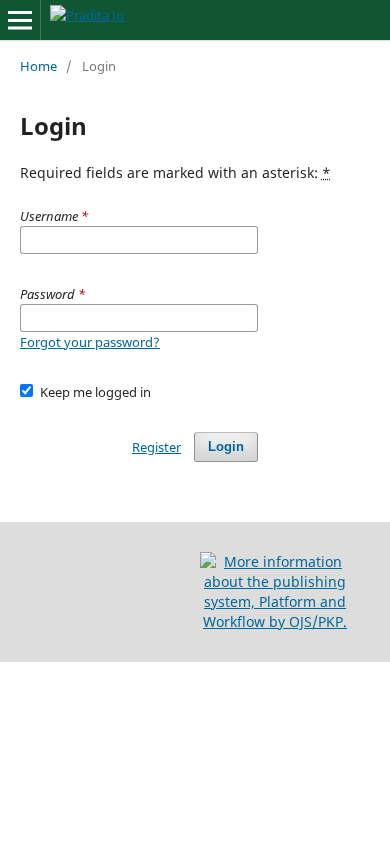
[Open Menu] (20, 20)
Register (156, 447)
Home (38, 66)
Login (226, 446)
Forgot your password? (90, 342)
